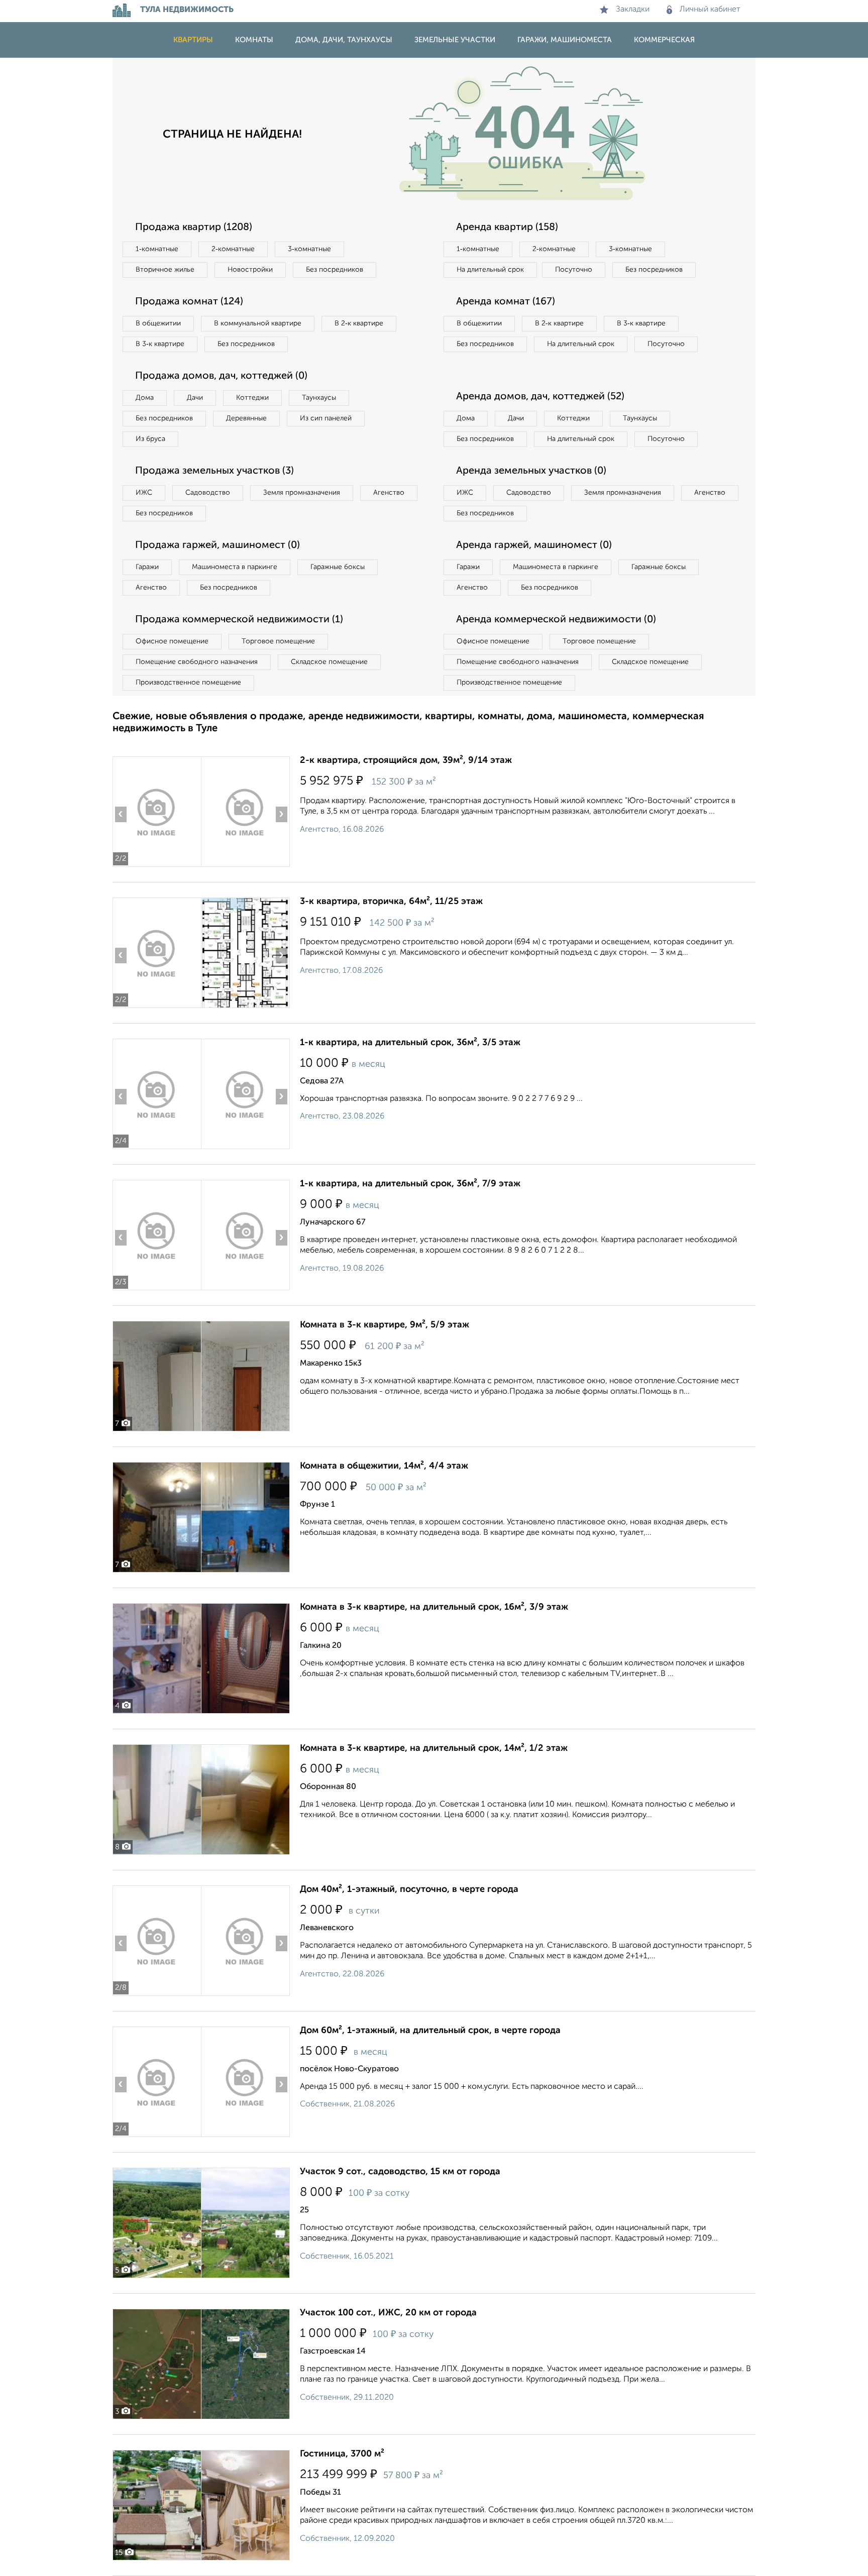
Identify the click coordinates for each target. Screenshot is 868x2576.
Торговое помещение (278, 641)
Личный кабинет (710, 10)
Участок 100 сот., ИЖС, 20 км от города (388, 2313)
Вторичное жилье (165, 270)
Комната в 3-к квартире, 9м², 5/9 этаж (385, 1325)
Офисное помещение (172, 641)
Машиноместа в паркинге (235, 567)
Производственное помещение (188, 683)
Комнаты (254, 40)
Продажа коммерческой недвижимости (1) (239, 620)
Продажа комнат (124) (189, 302)
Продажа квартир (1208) (194, 228)
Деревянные (246, 418)
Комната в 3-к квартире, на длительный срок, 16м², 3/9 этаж (434, 1607)
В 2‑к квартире (359, 323)
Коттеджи (252, 398)
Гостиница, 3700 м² (342, 2454)
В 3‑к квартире (160, 344)
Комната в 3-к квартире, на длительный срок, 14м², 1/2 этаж (434, 1748)
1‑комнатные (157, 249)
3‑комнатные (309, 249)
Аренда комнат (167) (506, 302)
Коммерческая (664, 40)
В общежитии (158, 323)
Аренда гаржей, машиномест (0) (534, 545)
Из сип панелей (326, 418)
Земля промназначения (302, 493)
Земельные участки (455, 40)
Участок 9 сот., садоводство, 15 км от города (400, 2172)
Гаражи (147, 567)
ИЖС (144, 493)
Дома (145, 398)
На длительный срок (490, 270)
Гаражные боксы (338, 567)
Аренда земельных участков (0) (531, 471)
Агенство (389, 493)
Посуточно (574, 270)
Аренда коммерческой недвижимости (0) (556, 620)
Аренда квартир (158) (507, 228)
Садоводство (208, 493)
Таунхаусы (319, 398)
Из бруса (150, 439)
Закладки (633, 10)
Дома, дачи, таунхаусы (344, 40)
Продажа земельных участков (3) (214, 471)
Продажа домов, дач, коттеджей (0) (221, 376)
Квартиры (193, 40)
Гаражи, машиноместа (565, 40)
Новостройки (250, 270)
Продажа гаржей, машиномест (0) (218, 545)
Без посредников (335, 270)
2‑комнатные (233, 249)
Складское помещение (329, 662)
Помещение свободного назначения (197, 662)
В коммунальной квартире (258, 323)
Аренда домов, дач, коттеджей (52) (540, 397)
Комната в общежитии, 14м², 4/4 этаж (384, 1466)
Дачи (195, 398)
